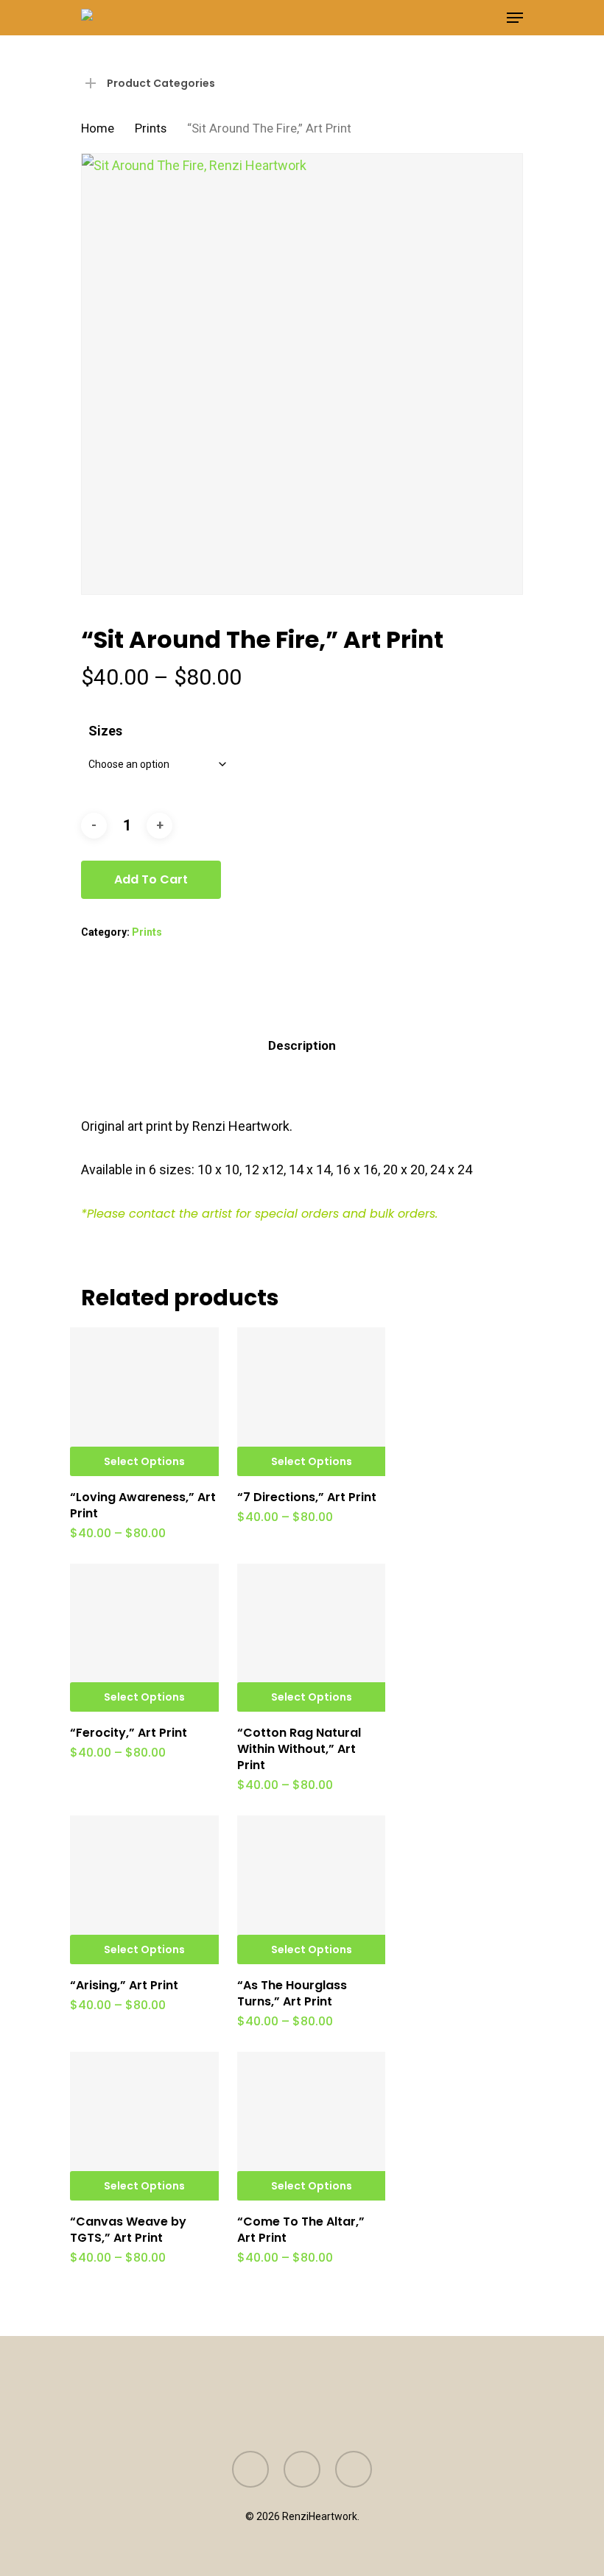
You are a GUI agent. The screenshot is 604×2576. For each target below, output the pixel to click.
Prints (151, 128)
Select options (144, 1461)
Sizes (105, 731)
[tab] (302, 1046)
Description (302, 1045)
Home (98, 128)
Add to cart (151, 879)
